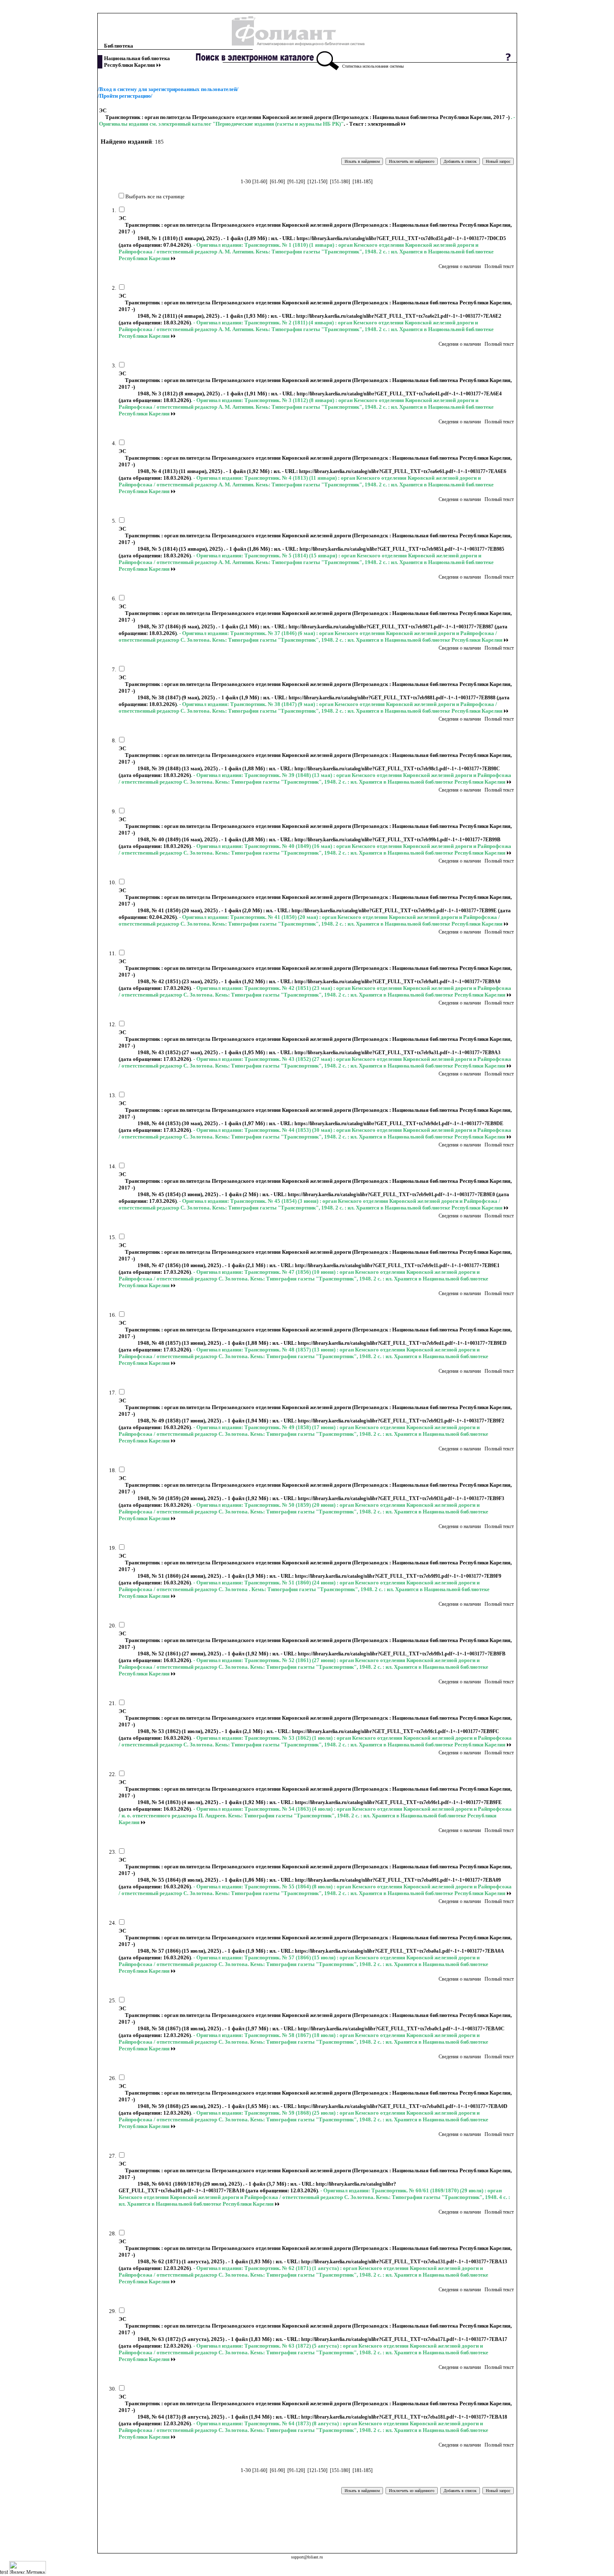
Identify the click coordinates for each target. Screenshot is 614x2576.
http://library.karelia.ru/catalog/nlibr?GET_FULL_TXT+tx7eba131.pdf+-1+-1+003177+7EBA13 (404, 2262)
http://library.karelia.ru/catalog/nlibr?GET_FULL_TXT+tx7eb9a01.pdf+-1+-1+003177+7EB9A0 (397, 982)
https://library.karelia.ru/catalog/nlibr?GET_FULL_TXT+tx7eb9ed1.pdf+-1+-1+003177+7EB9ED (402, 1343)
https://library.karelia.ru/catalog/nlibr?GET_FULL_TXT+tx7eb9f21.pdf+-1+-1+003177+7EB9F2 (401, 1421)
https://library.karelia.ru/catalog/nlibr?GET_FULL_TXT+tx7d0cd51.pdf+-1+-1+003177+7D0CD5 (401, 238)
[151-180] (340, 182)
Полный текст (499, 266)
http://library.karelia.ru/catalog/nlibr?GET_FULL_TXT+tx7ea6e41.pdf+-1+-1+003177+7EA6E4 (399, 394)
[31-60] (260, 182)
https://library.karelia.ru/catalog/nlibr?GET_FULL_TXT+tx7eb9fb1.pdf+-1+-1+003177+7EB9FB (402, 1654)
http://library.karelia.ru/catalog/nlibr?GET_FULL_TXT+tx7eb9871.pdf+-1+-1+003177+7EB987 (392, 627)
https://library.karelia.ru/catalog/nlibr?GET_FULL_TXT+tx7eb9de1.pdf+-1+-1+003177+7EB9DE (399, 1124)
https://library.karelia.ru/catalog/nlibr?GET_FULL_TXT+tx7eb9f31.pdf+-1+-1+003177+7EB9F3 (401, 1498)
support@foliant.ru (307, 2557)
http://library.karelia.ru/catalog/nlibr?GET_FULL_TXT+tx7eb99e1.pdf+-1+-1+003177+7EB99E (395, 911)
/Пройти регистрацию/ (125, 96)
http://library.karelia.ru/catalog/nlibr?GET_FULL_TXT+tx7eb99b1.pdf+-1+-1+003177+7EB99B (397, 840)
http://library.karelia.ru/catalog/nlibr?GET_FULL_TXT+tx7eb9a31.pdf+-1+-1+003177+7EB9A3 (397, 1053)
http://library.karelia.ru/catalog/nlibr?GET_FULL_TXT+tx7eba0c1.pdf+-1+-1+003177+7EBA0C (401, 2029)
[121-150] (317, 182)
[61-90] (277, 182)
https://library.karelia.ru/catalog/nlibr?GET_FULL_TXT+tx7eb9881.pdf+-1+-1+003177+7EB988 (393, 698)
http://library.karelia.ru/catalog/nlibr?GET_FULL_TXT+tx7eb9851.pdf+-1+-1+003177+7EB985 (402, 549)
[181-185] (363, 182)
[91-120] (296, 182)
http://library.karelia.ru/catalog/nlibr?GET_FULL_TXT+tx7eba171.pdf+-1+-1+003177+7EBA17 (404, 2339)
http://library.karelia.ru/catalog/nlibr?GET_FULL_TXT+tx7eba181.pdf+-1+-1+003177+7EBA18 (404, 2417)
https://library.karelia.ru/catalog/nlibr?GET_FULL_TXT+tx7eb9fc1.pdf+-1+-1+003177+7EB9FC (396, 1731)
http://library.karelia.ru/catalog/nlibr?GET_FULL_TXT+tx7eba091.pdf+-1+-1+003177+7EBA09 (398, 1880)
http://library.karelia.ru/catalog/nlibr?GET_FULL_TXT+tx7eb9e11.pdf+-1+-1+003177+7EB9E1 (397, 1265)
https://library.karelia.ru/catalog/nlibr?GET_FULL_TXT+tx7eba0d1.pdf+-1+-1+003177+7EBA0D (403, 2106)
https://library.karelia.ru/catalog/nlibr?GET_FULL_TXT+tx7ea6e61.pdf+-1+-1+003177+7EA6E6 (403, 471)
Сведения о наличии (460, 266)
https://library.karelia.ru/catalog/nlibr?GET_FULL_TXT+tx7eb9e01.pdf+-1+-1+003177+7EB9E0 (392, 1194)
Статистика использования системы (373, 66)
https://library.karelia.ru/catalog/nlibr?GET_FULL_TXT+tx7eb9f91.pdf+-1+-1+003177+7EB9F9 (398, 1576)
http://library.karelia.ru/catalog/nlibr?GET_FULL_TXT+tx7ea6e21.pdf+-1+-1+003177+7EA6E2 (399, 316)
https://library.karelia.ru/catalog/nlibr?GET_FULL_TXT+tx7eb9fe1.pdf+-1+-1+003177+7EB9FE (398, 1802)
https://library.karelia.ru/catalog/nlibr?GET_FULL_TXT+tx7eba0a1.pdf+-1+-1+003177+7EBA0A (399, 1951)
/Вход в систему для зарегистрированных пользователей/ (168, 89)
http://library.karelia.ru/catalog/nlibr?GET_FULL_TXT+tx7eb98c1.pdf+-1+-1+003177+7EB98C (397, 769)
